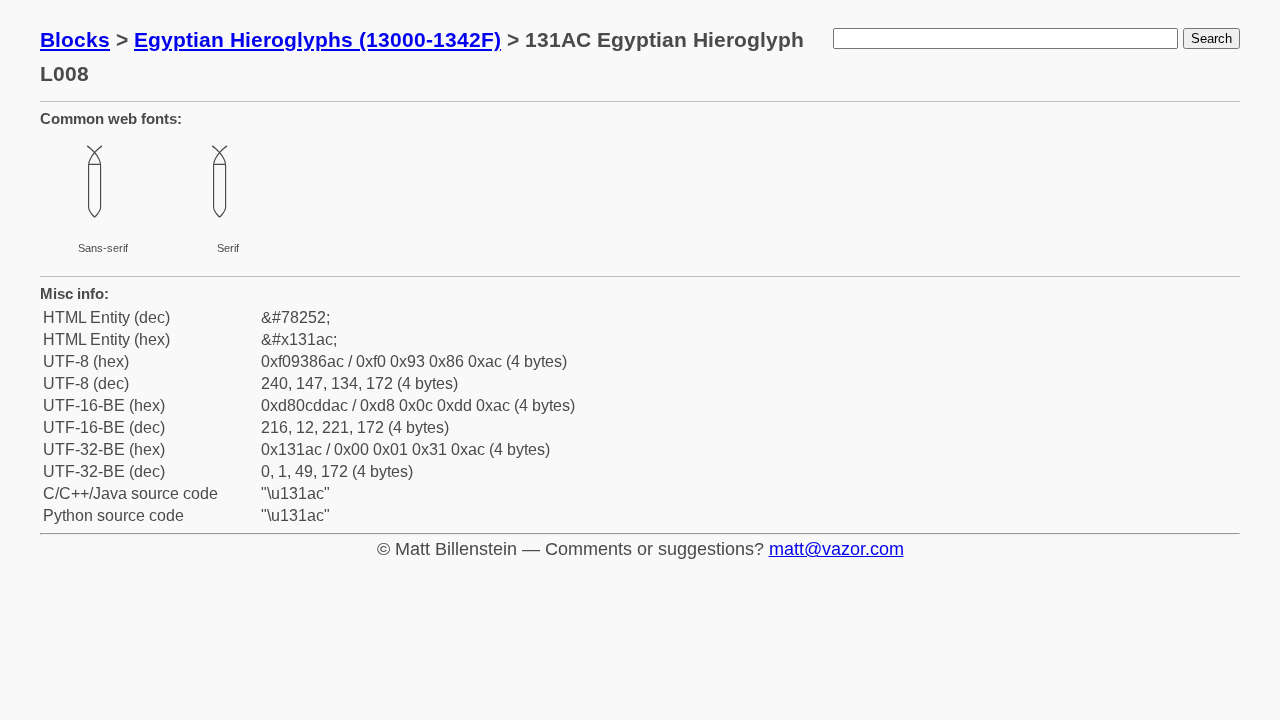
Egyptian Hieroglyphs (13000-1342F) (317, 39)
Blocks (75, 39)
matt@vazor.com (836, 549)
